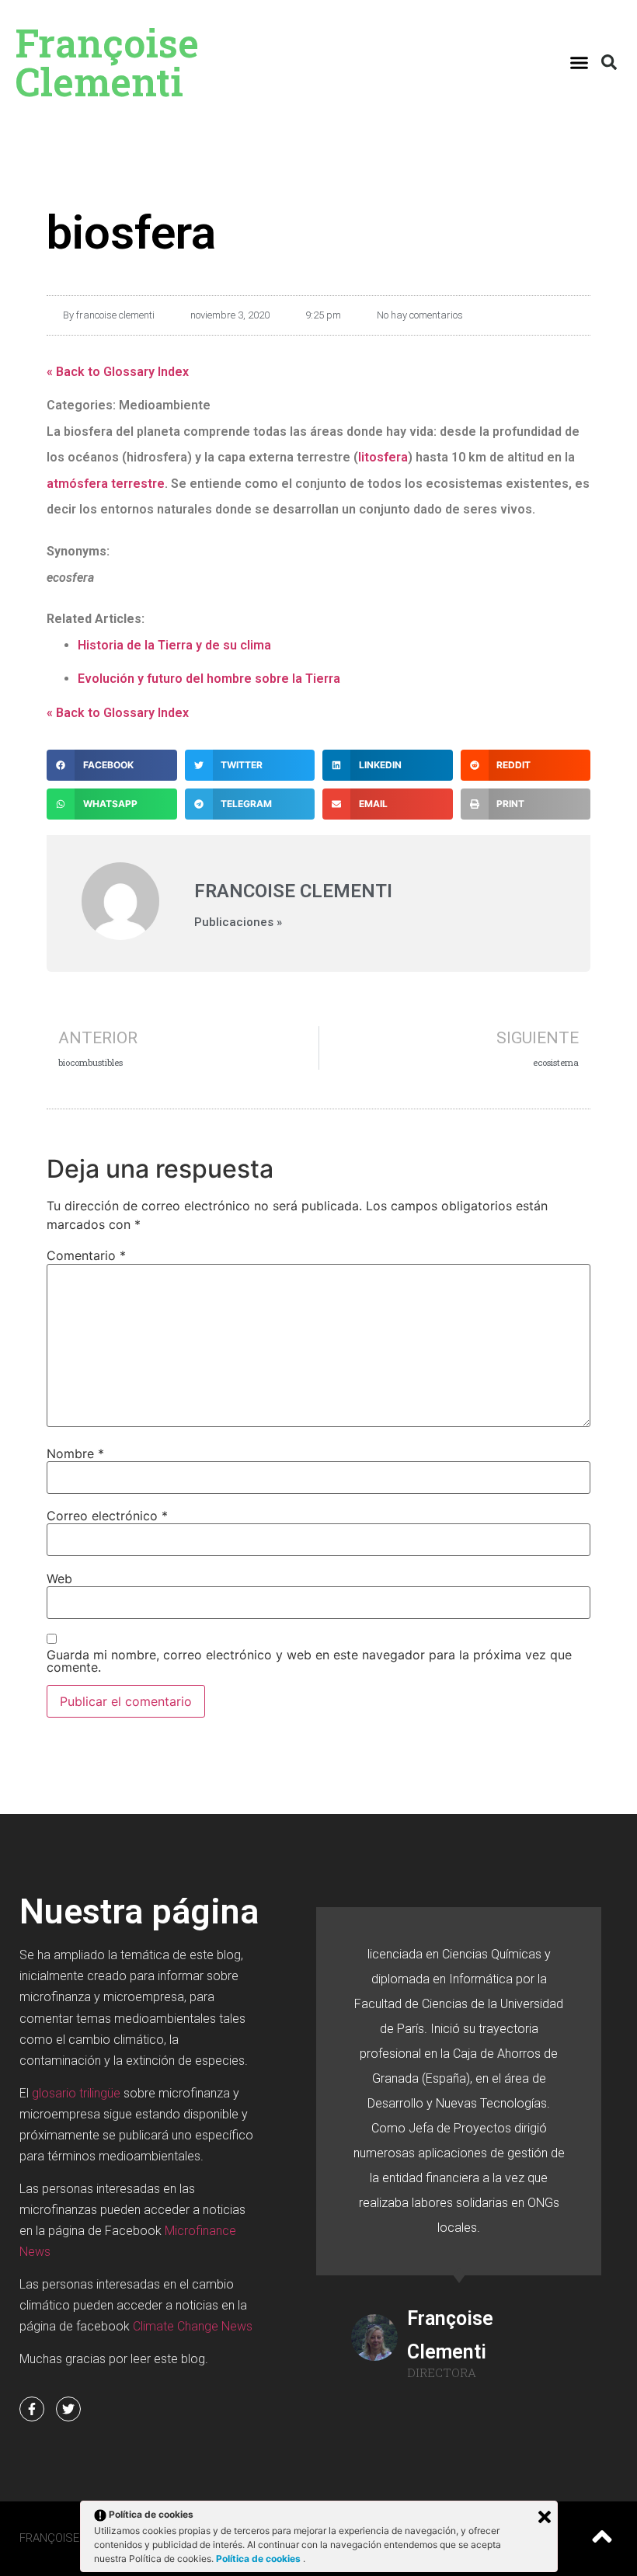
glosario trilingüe (76, 2093)
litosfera (383, 457)
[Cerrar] (545, 2517)
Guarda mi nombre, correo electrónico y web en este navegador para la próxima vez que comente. (309, 1661)
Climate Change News (193, 2326)
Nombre (75, 1453)
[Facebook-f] (32, 2409)
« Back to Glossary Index (118, 372)
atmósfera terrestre (106, 484)
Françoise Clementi (107, 62)
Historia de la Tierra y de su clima (174, 645)
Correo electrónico (107, 1516)
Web (59, 1579)
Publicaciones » (238, 922)
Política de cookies (259, 2559)
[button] (580, 62)
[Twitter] (68, 2409)
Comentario (86, 1255)
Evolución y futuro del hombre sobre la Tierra (209, 679)
